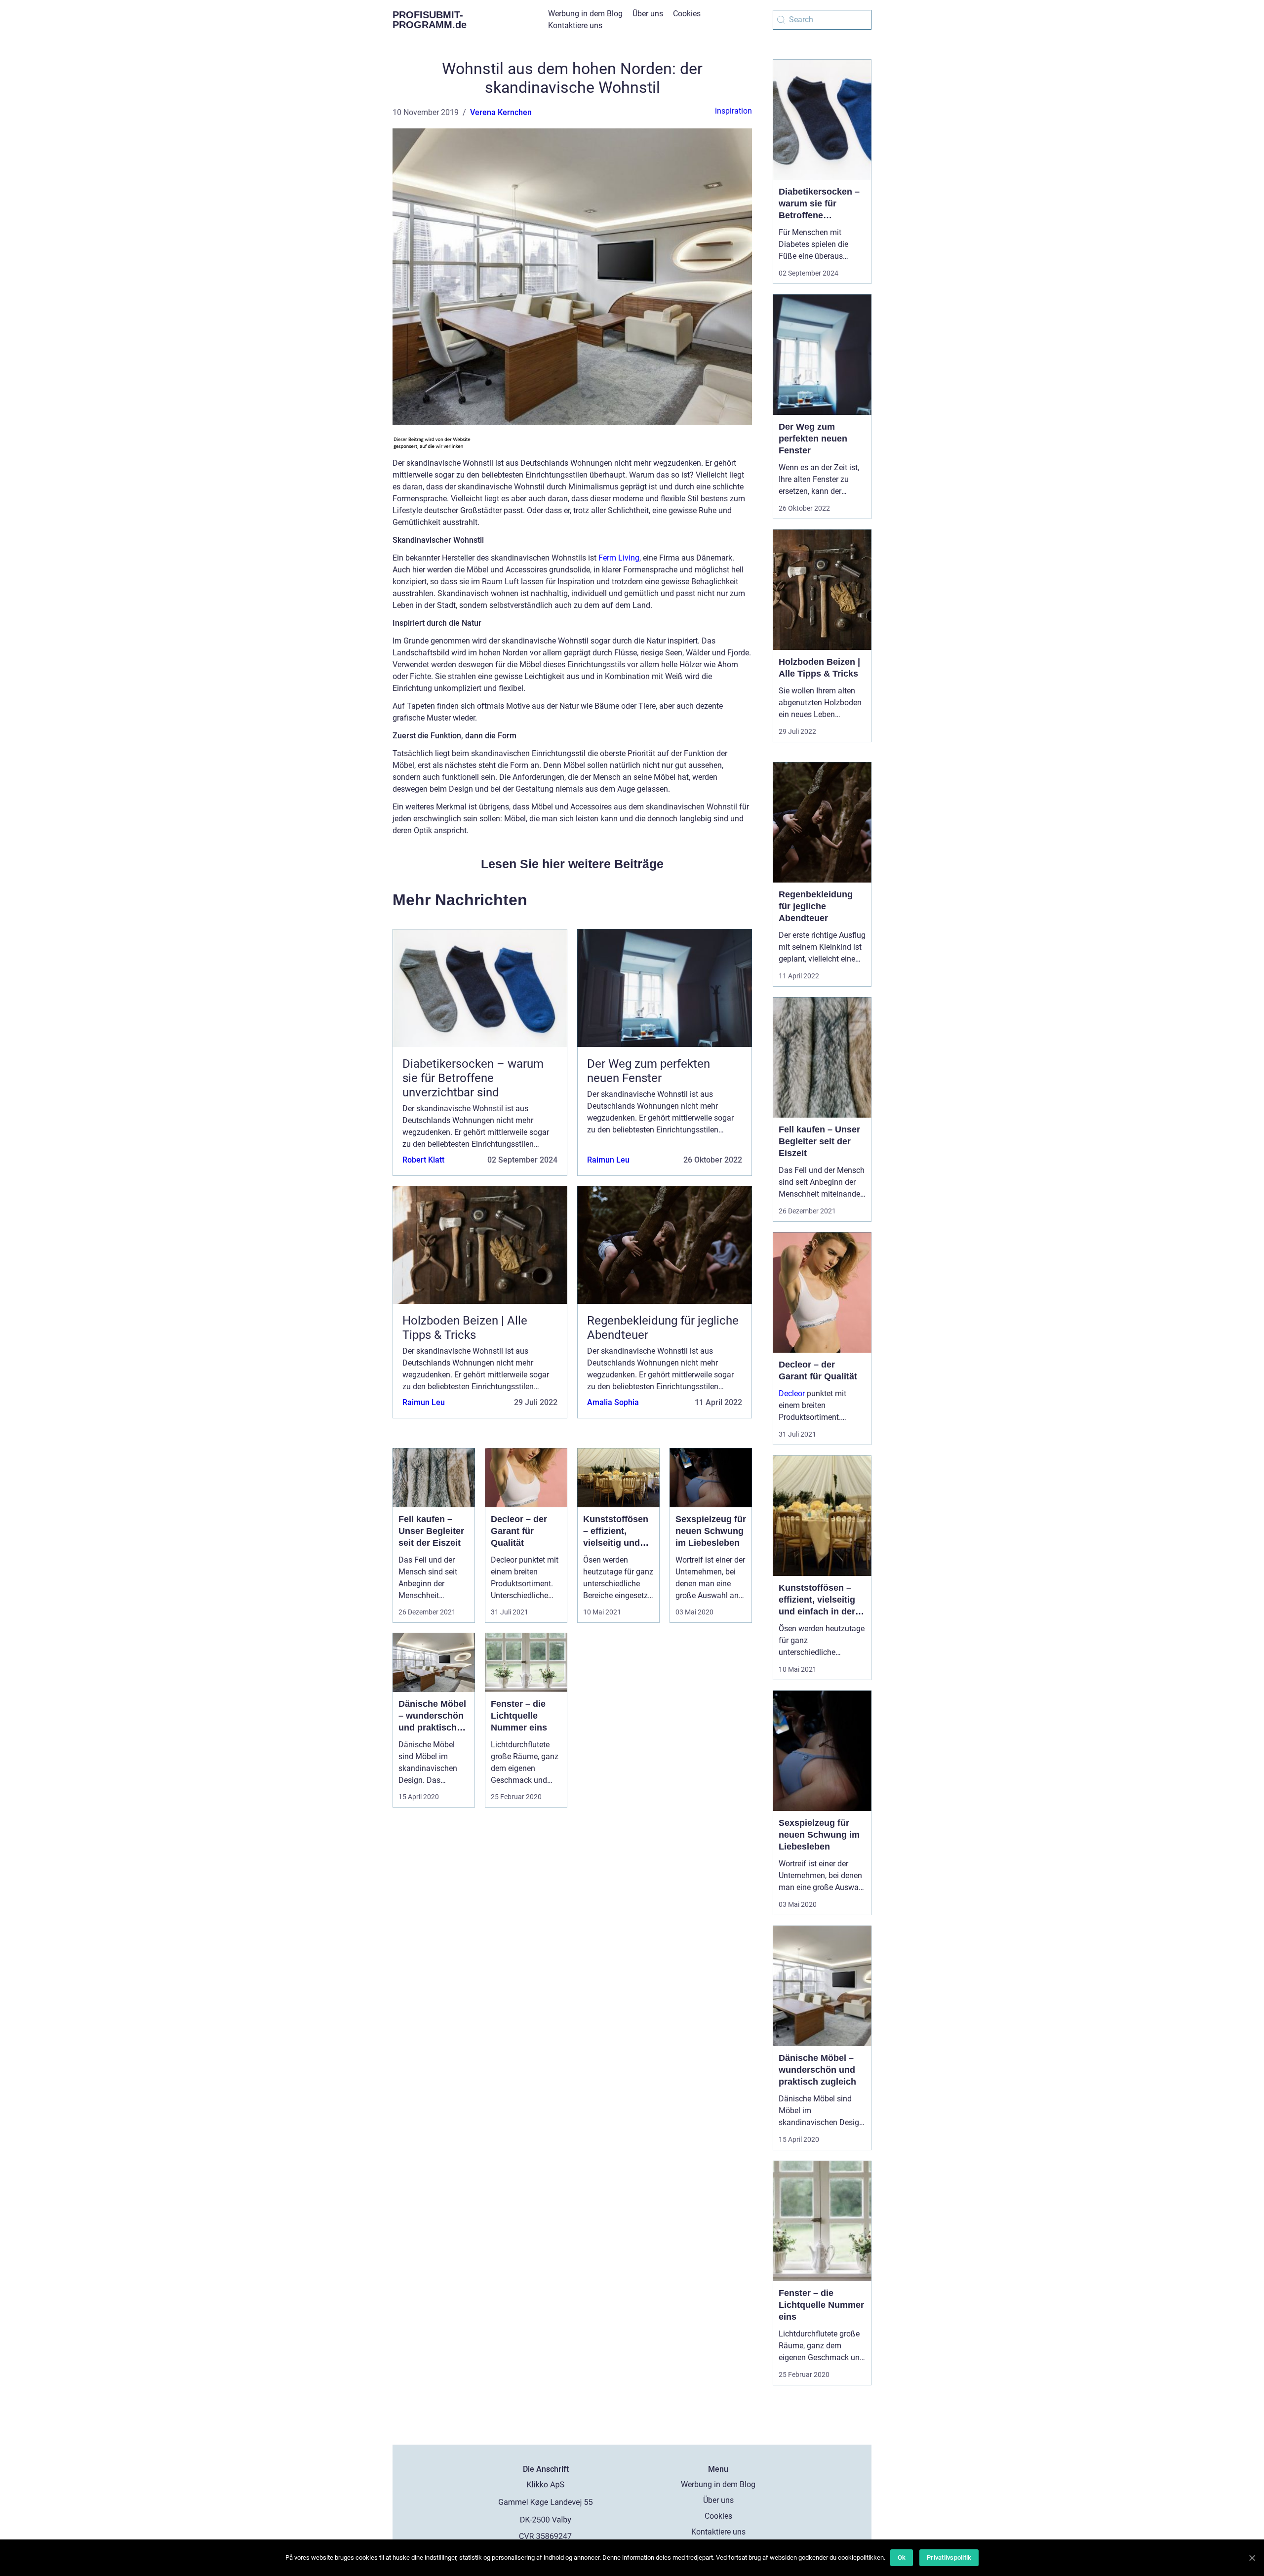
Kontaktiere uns (575, 25)
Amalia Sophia (613, 1402)
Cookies (687, 14)
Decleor (792, 1393)
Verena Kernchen (501, 112)
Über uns (648, 14)
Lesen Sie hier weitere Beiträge (572, 864)
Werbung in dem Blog (585, 14)
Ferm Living (619, 558)
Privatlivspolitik (949, 2557)
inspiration (733, 111)
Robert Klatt (423, 1160)
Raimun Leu (608, 1160)
